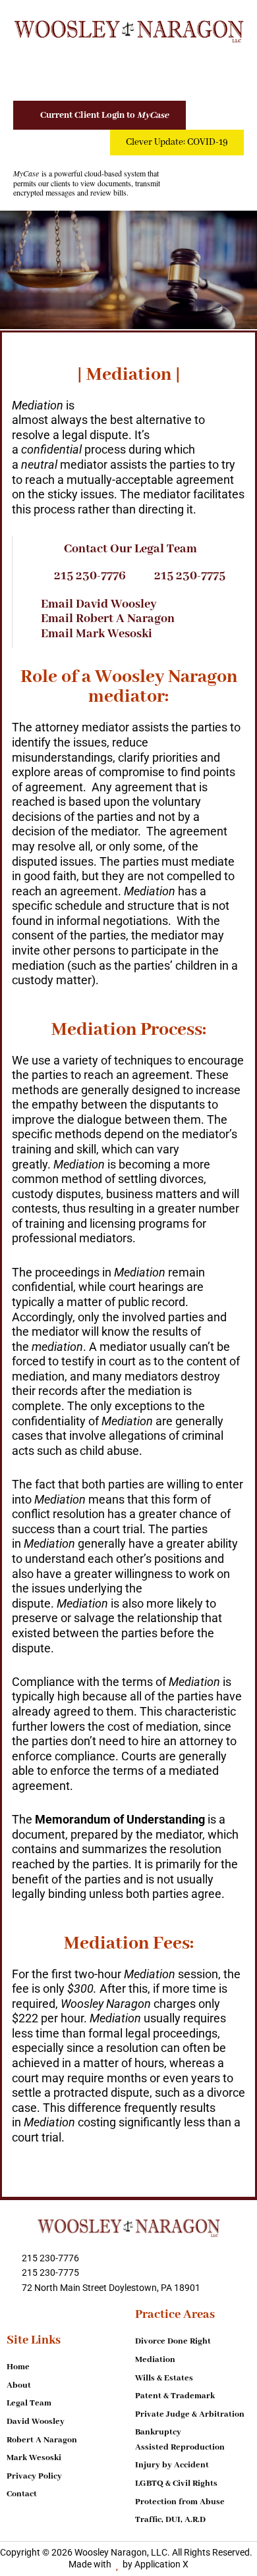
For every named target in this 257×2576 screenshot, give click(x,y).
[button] (128, 69)
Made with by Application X (128, 2564)
